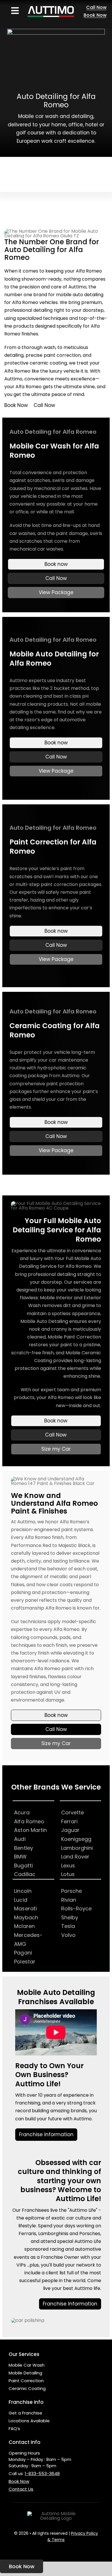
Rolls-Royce (77, 1908)
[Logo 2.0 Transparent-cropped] (51, 5)
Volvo (68, 1935)
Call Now (44, 405)
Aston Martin (30, 1830)
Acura (22, 1812)
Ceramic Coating (27, 2388)
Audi (20, 1839)
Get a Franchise (25, 2413)
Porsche (72, 1891)
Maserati (25, 1908)
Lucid (21, 1900)
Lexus (68, 1866)
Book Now (16, 405)
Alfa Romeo (29, 1821)
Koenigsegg (76, 1839)
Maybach (26, 1917)
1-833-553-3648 (42, 2473)
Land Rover (75, 1857)
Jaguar (71, 1830)
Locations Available (29, 2421)
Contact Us (21, 2489)
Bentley (24, 1848)
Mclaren (24, 1926)
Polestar (25, 1962)
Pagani (23, 1953)
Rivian (69, 1900)
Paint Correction (26, 2381)
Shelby (70, 1917)
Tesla (68, 1926)
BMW (20, 1857)
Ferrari (69, 1821)
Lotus (68, 1874)
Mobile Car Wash (27, 2365)
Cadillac (25, 1874)
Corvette (73, 1812)
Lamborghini (77, 1848)
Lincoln (23, 1891)
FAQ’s (14, 2428)
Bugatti (23, 1866)
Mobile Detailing (25, 2373)
